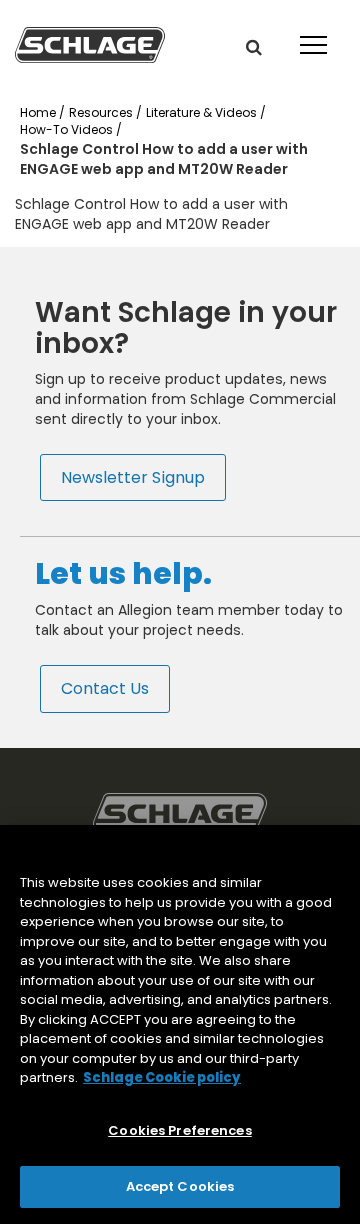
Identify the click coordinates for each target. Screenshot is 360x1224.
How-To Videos (68, 130)
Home (39, 113)
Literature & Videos (203, 113)
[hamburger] (310, 30)
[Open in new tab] (90, 44)
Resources (102, 113)
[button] (254, 47)
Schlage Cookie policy (162, 1077)
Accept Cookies (180, 1186)
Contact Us (105, 688)
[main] (180, 1024)
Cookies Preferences (179, 1130)
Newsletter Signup (133, 477)
